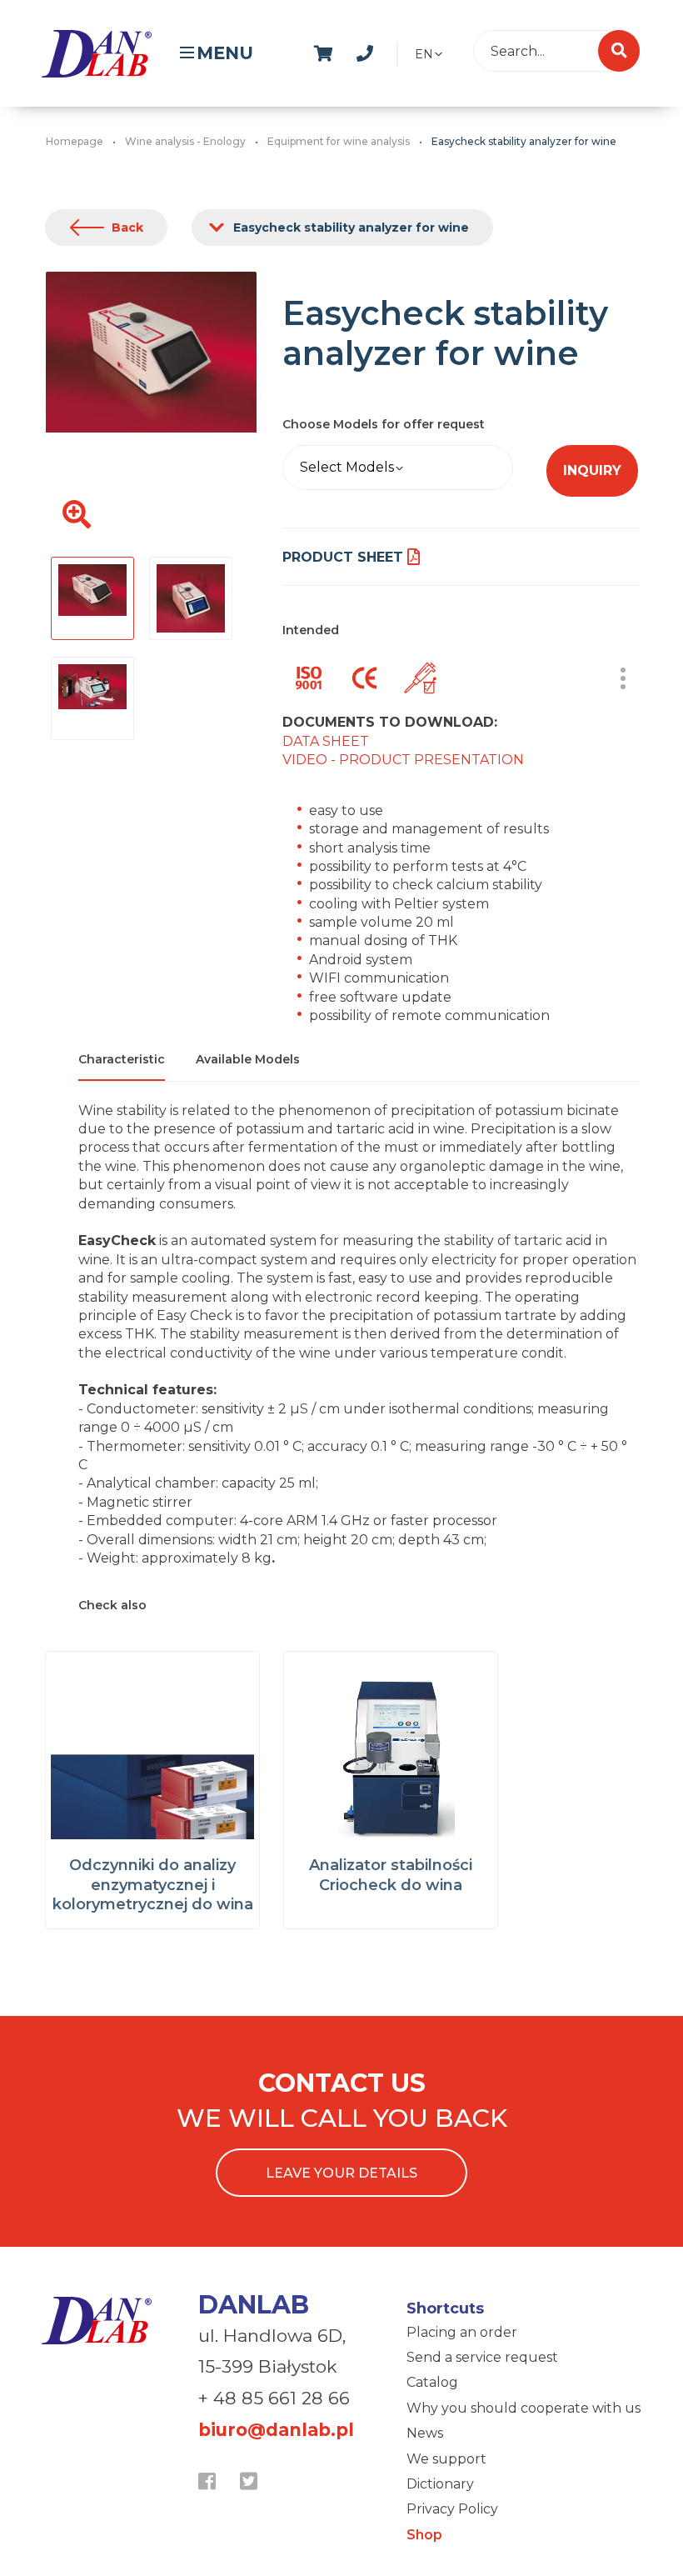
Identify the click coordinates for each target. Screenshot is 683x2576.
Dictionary (440, 2484)
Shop (424, 2535)
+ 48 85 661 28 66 (274, 2398)
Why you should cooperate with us (523, 2408)
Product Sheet (343, 557)
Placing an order (462, 2332)
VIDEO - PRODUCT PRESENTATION (403, 760)
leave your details (341, 2173)
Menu (225, 53)
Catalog (432, 2382)
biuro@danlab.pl (276, 2430)
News (425, 2433)
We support (446, 2459)
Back (127, 228)
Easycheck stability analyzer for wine (351, 228)
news (409, 51)
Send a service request (482, 2357)
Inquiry (592, 470)
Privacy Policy (452, 2509)
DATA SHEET (326, 741)
